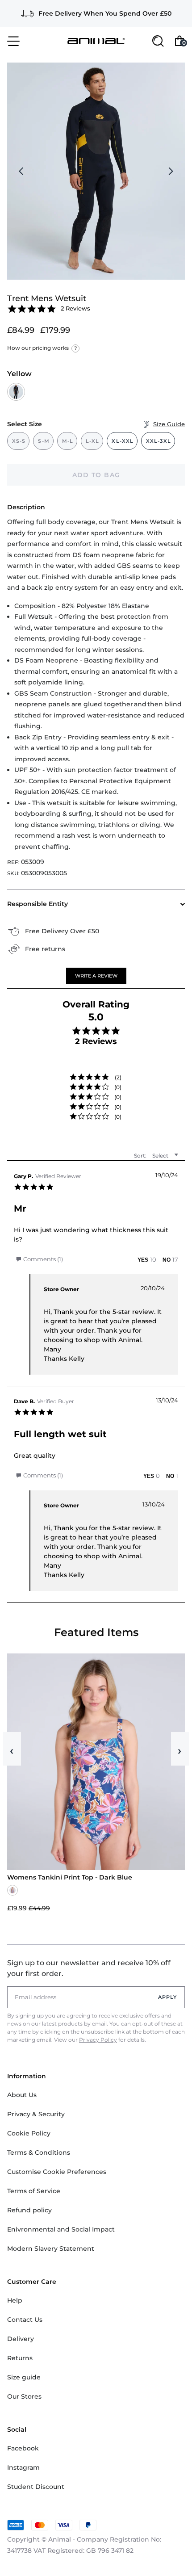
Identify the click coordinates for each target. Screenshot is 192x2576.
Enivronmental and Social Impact (61, 2229)
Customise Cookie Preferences (57, 2172)
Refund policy (29, 2210)
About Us (22, 2095)
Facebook (23, 2448)
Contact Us (25, 2320)
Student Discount (36, 2487)
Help (15, 2300)
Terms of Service (34, 2191)
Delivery (21, 2339)
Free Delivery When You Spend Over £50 (105, 13)
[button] (96, 976)
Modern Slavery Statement (51, 2249)
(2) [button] (118, 1077)
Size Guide (169, 424)
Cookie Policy (29, 2133)
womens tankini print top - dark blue (70, 1877)
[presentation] (21, 171)
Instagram (23, 2467)
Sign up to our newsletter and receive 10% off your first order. (89, 1968)
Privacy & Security (36, 2114)
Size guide (24, 2377)
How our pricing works (42, 348)
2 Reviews (75, 308)
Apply (168, 1997)
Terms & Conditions (39, 2152)
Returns (20, 2358)
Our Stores (24, 2396)
